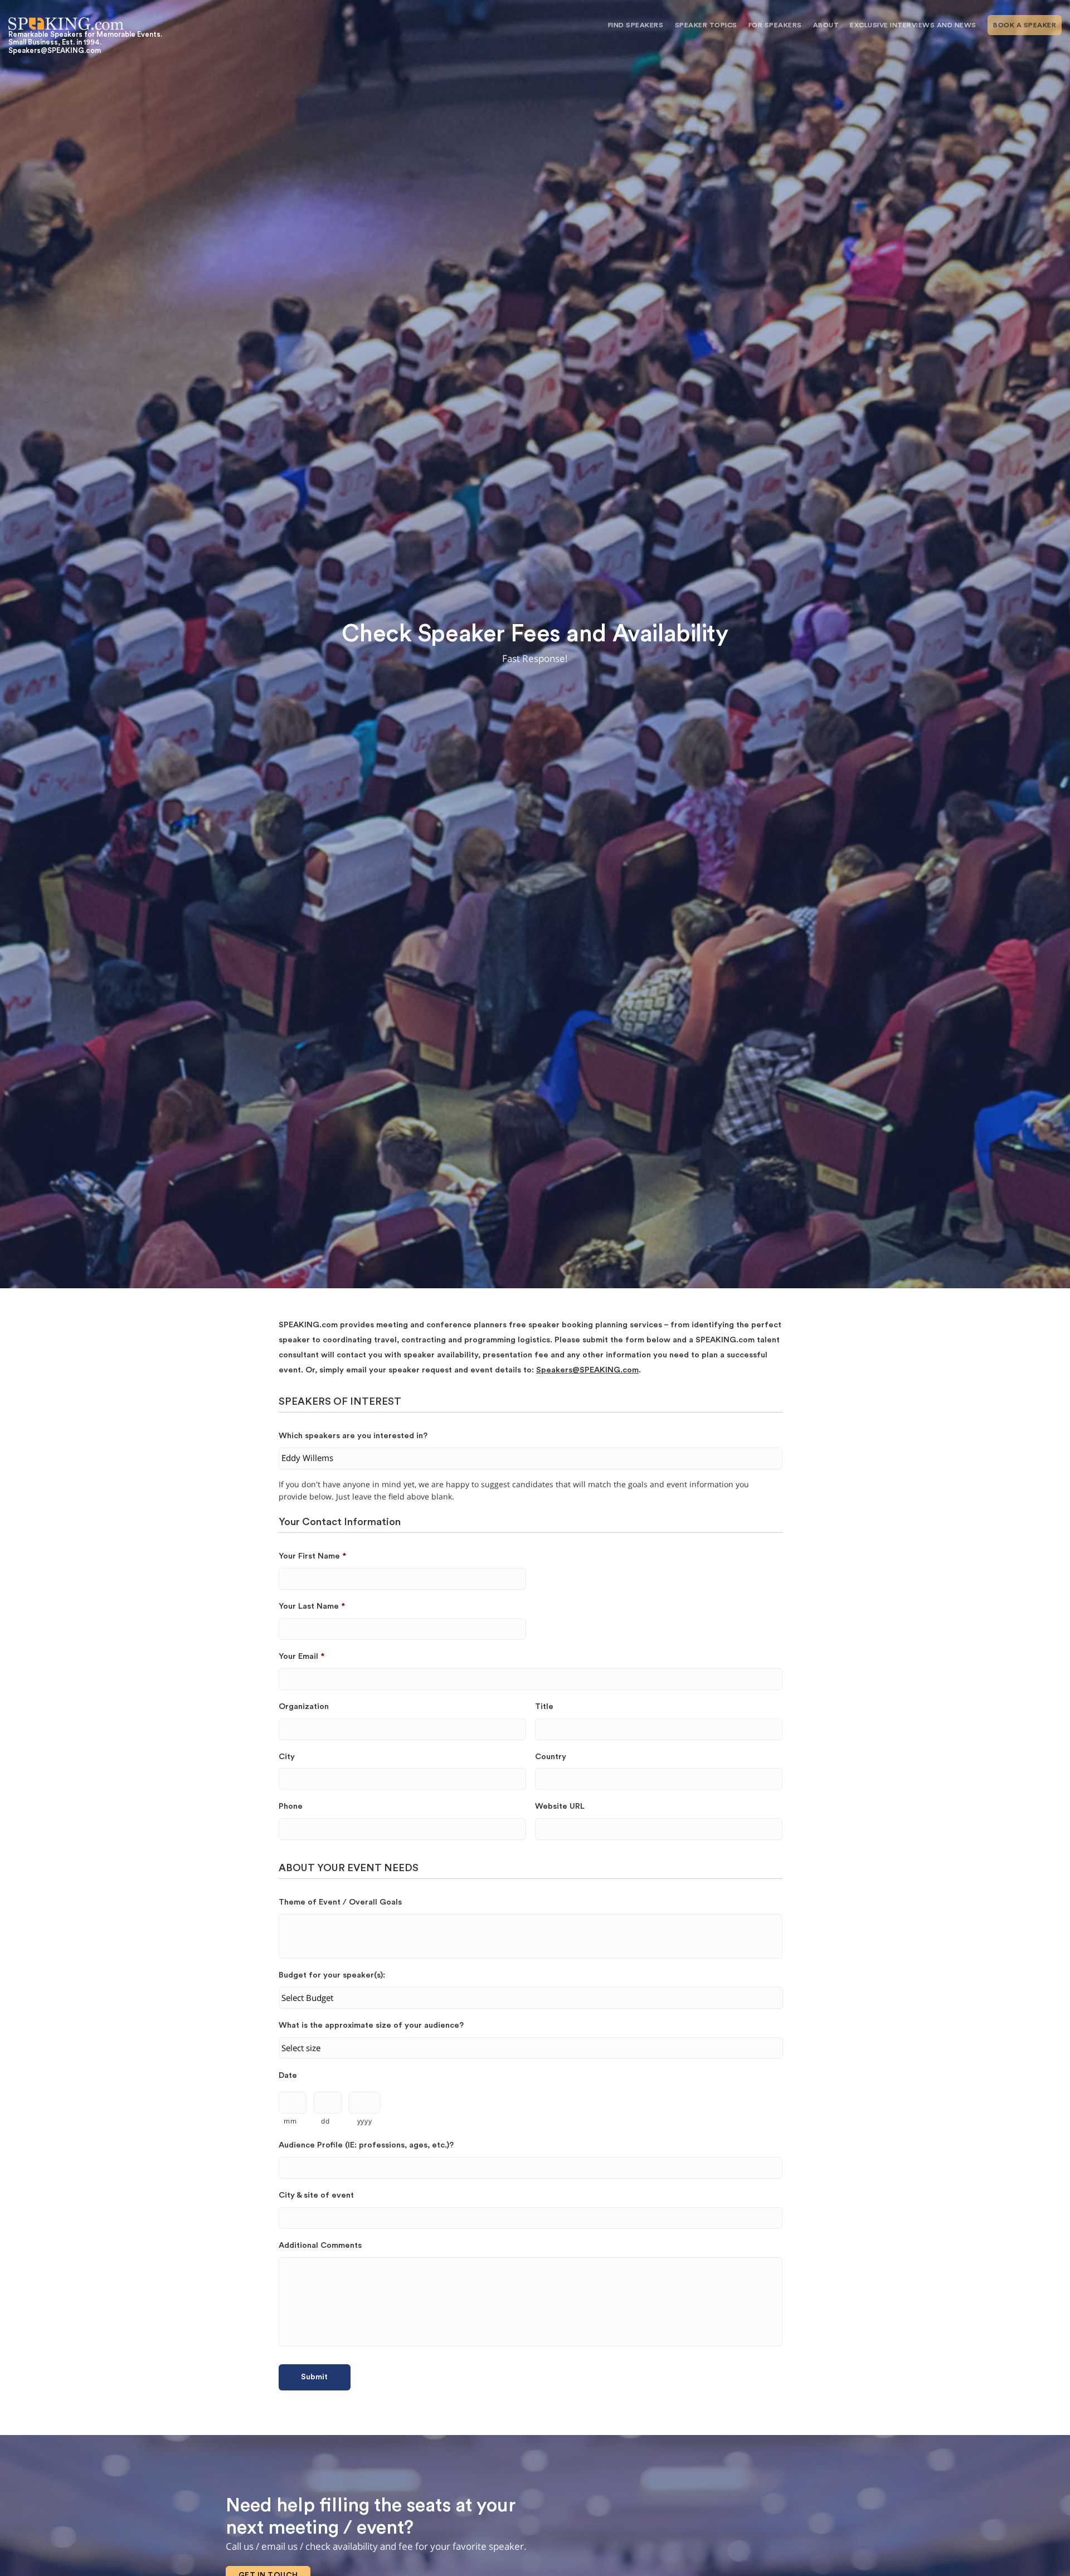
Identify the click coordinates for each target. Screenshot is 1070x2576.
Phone (291, 1806)
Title (544, 1706)
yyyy (365, 2121)
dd (325, 2121)
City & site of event (316, 2195)
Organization (304, 1706)
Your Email (301, 1656)
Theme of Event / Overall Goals (340, 1902)
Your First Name (312, 1556)
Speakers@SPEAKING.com (587, 1370)
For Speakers (775, 25)
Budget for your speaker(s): (332, 1975)
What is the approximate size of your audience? (371, 2025)
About (826, 25)
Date (288, 2075)
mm (290, 2121)
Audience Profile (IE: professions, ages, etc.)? (366, 2145)
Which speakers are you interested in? (353, 1436)
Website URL (560, 1806)
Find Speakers (636, 25)
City (287, 1757)
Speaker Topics (706, 25)
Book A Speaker (1025, 25)
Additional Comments (320, 2245)
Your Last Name (312, 1606)
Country (551, 1757)
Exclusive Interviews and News (913, 25)
